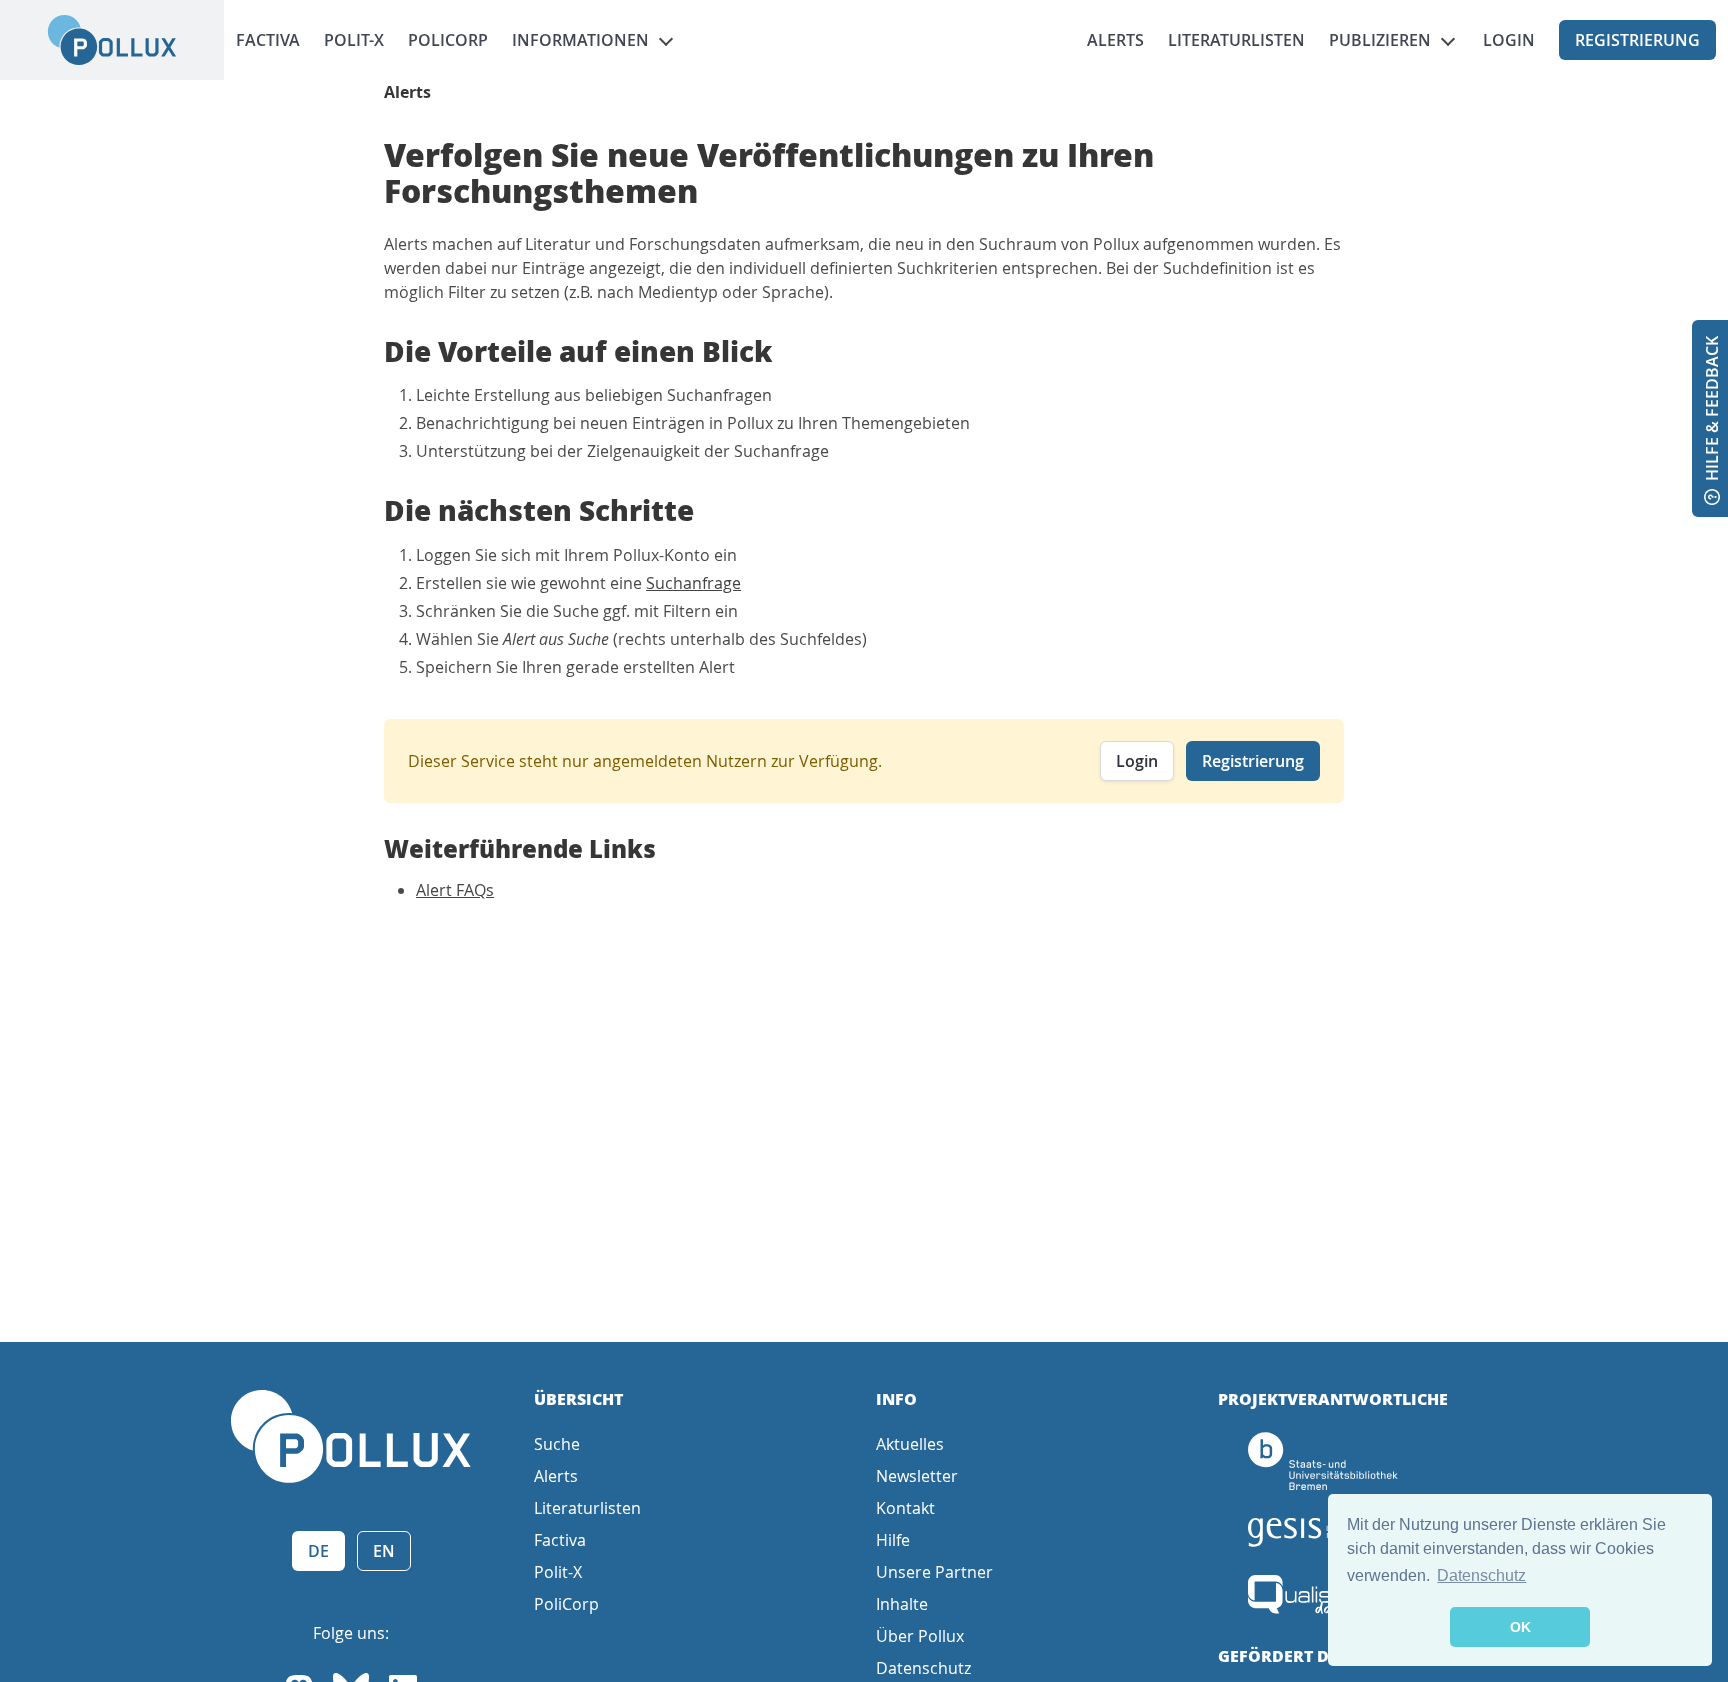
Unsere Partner (934, 1572)
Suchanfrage (693, 583)
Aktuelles (910, 1444)
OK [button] (1520, 1627)
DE (318, 1551)
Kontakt (905, 1508)
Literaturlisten (1236, 40)
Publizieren (1380, 40)
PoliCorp (448, 40)
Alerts (1115, 40)
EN (384, 1551)
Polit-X (354, 40)
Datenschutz (923, 1668)
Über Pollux (920, 1636)
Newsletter (917, 1476)
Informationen (580, 40)
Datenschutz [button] (1481, 1575)
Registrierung (1637, 40)
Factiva (268, 40)
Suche (557, 1444)
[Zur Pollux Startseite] (112, 40)
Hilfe (893, 1540)
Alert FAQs (455, 890)
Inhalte (902, 1604)
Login (1509, 40)
